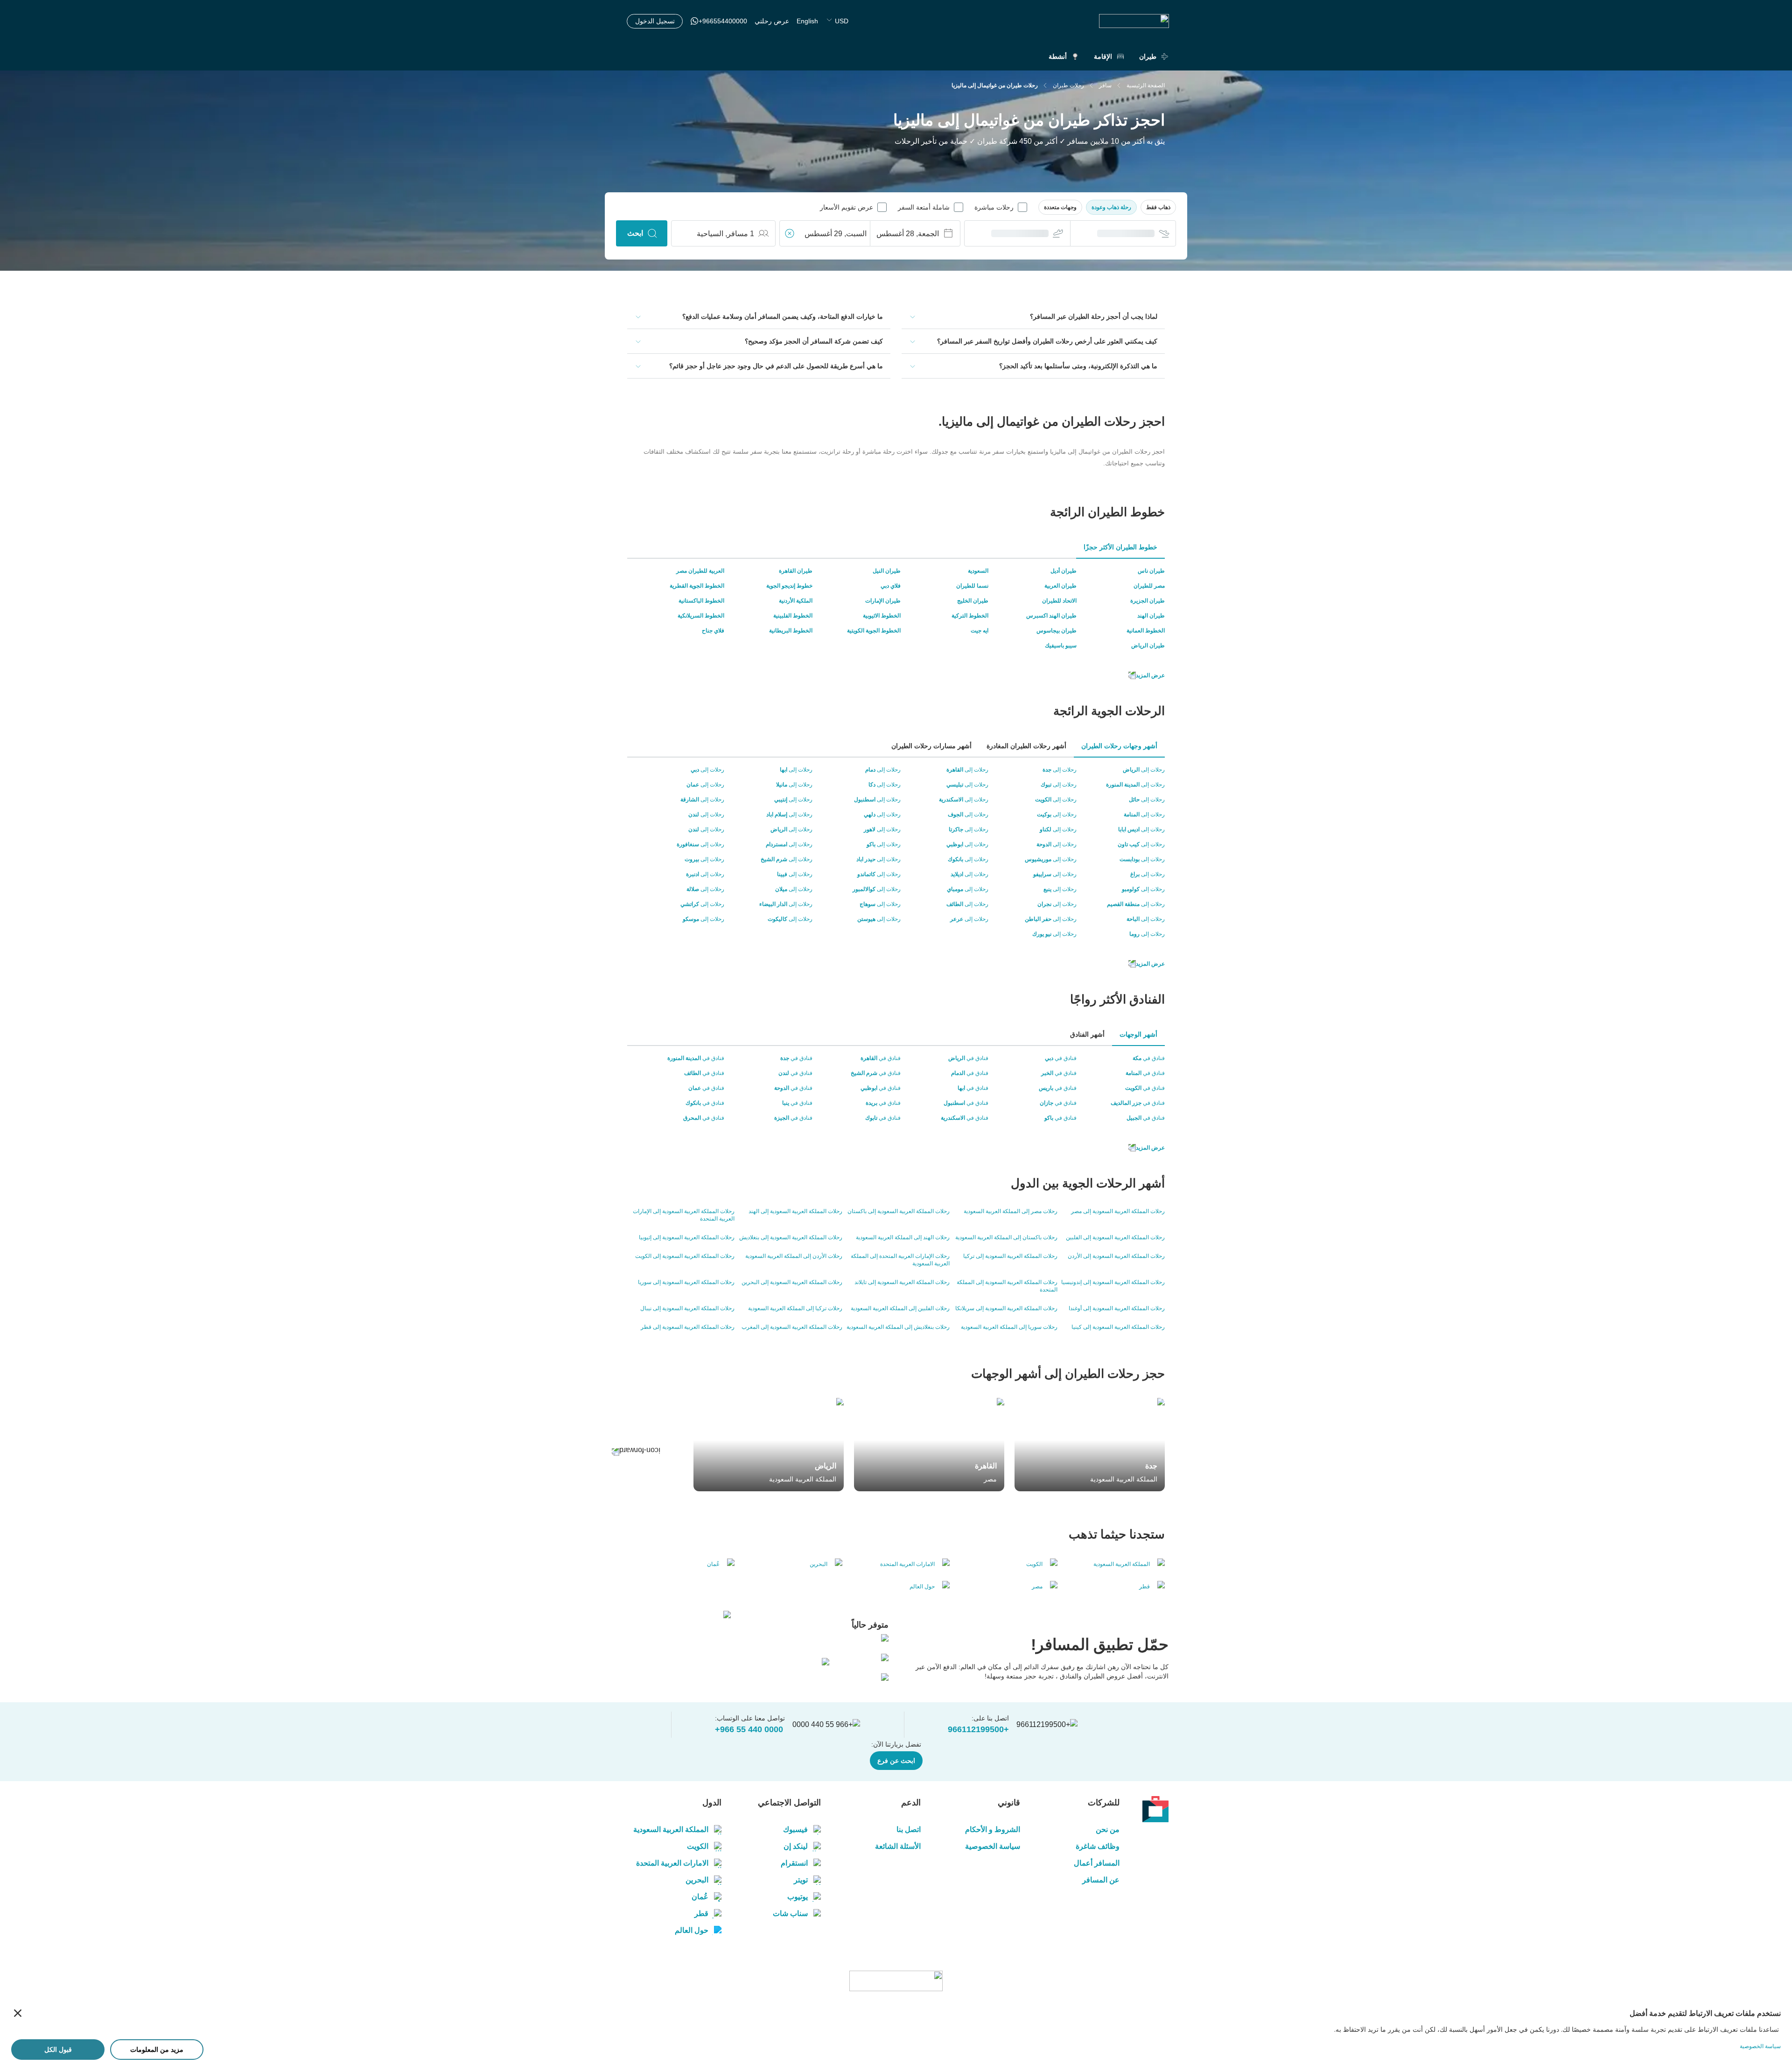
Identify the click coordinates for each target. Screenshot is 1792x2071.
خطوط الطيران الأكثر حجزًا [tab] (1120, 547)
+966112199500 (978, 1729)
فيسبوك (795, 1829)
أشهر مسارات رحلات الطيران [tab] (931, 746)
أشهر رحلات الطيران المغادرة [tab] (1026, 746)
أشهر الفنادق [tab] (1087, 1034)
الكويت (698, 1846)
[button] (1158, 207)
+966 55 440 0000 (749, 1729)
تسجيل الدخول (655, 21)
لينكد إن (796, 1846)
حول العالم (692, 1930)
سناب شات (790, 1913)
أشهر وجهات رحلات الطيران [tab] (1119, 746)
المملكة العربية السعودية (671, 1829)
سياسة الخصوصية (993, 1846)
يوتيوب (798, 1897)
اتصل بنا (908, 1829)
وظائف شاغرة (1098, 1846)
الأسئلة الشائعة (898, 1846)
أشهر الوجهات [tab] (1138, 1034)
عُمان (700, 1897)
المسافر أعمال (1097, 1863)
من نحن (1108, 1829)
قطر (701, 1913)
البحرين (697, 1880)
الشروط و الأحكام (993, 1829)
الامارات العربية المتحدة (672, 1863)
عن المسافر (1101, 1880)
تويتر (801, 1880)
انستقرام (794, 1863)
